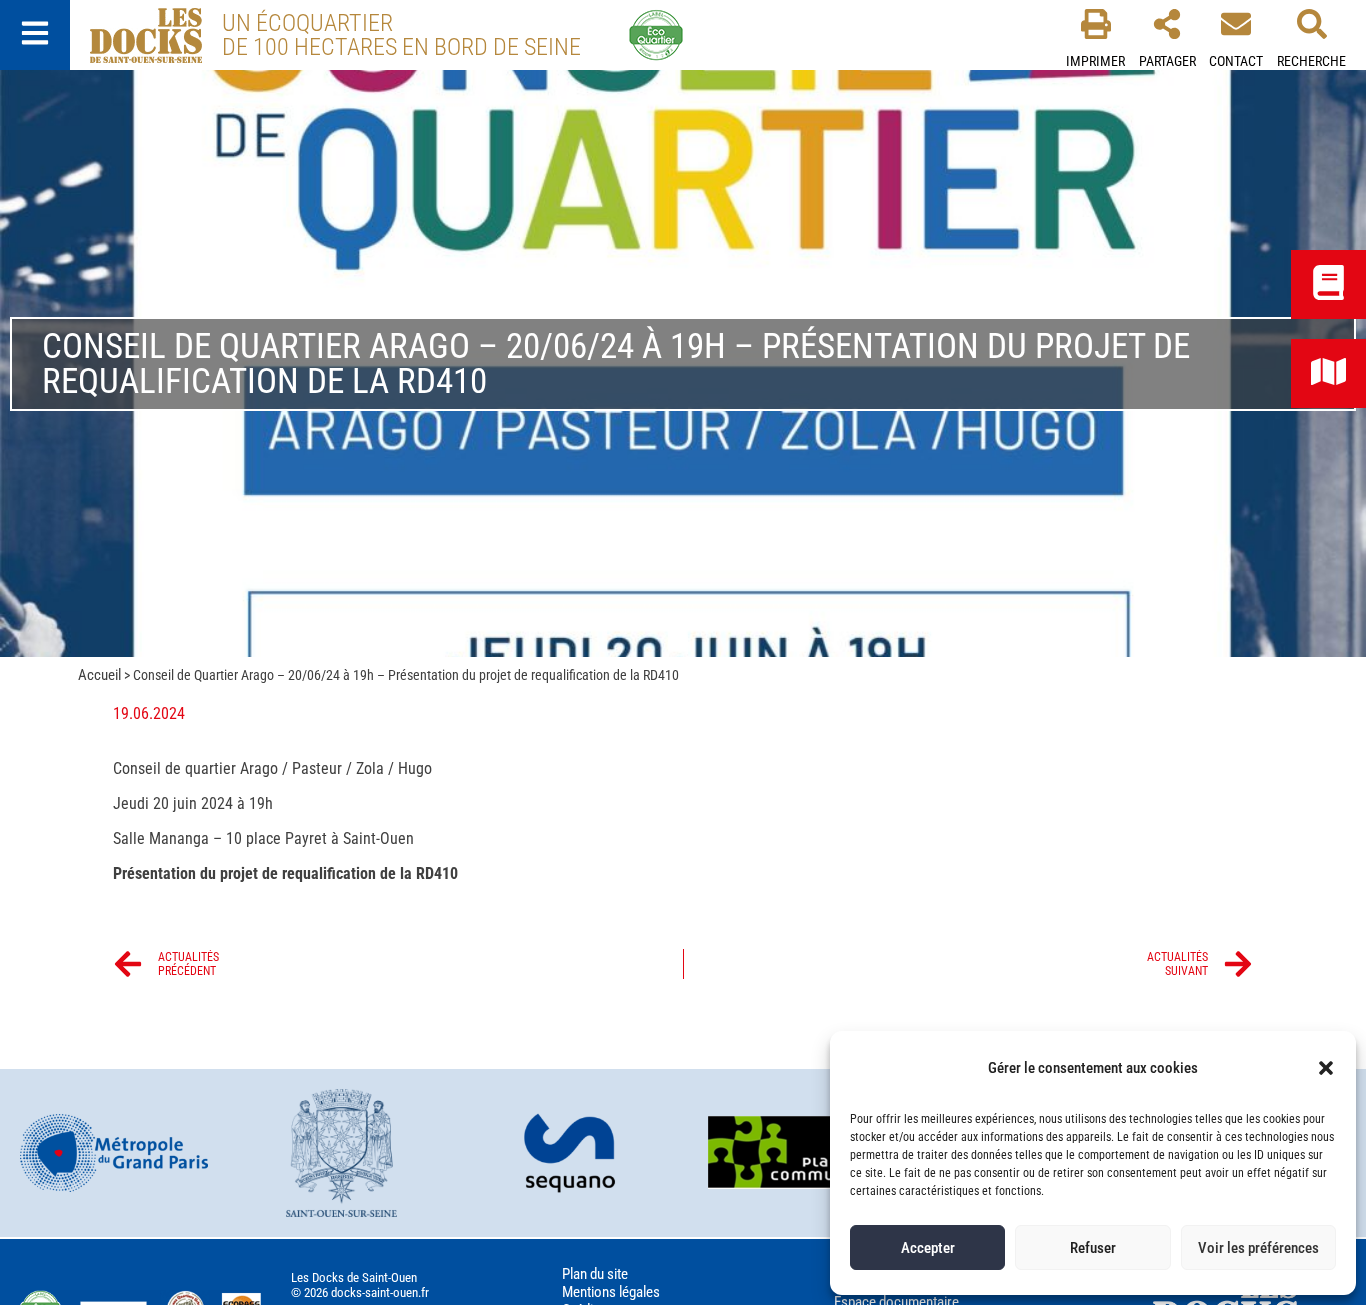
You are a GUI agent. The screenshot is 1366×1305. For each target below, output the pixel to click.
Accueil (99, 675)
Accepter (928, 1248)
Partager (1167, 61)
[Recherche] (1312, 24)
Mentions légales (611, 1292)
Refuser (1093, 1248)
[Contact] (1236, 24)
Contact (1236, 61)
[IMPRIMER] (1096, 24)
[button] (1326, 1068)
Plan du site (595, 1274)
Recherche (1311, 61)
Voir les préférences (1258, 1248)
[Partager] (1167, 24)
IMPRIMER (1095, 61)
